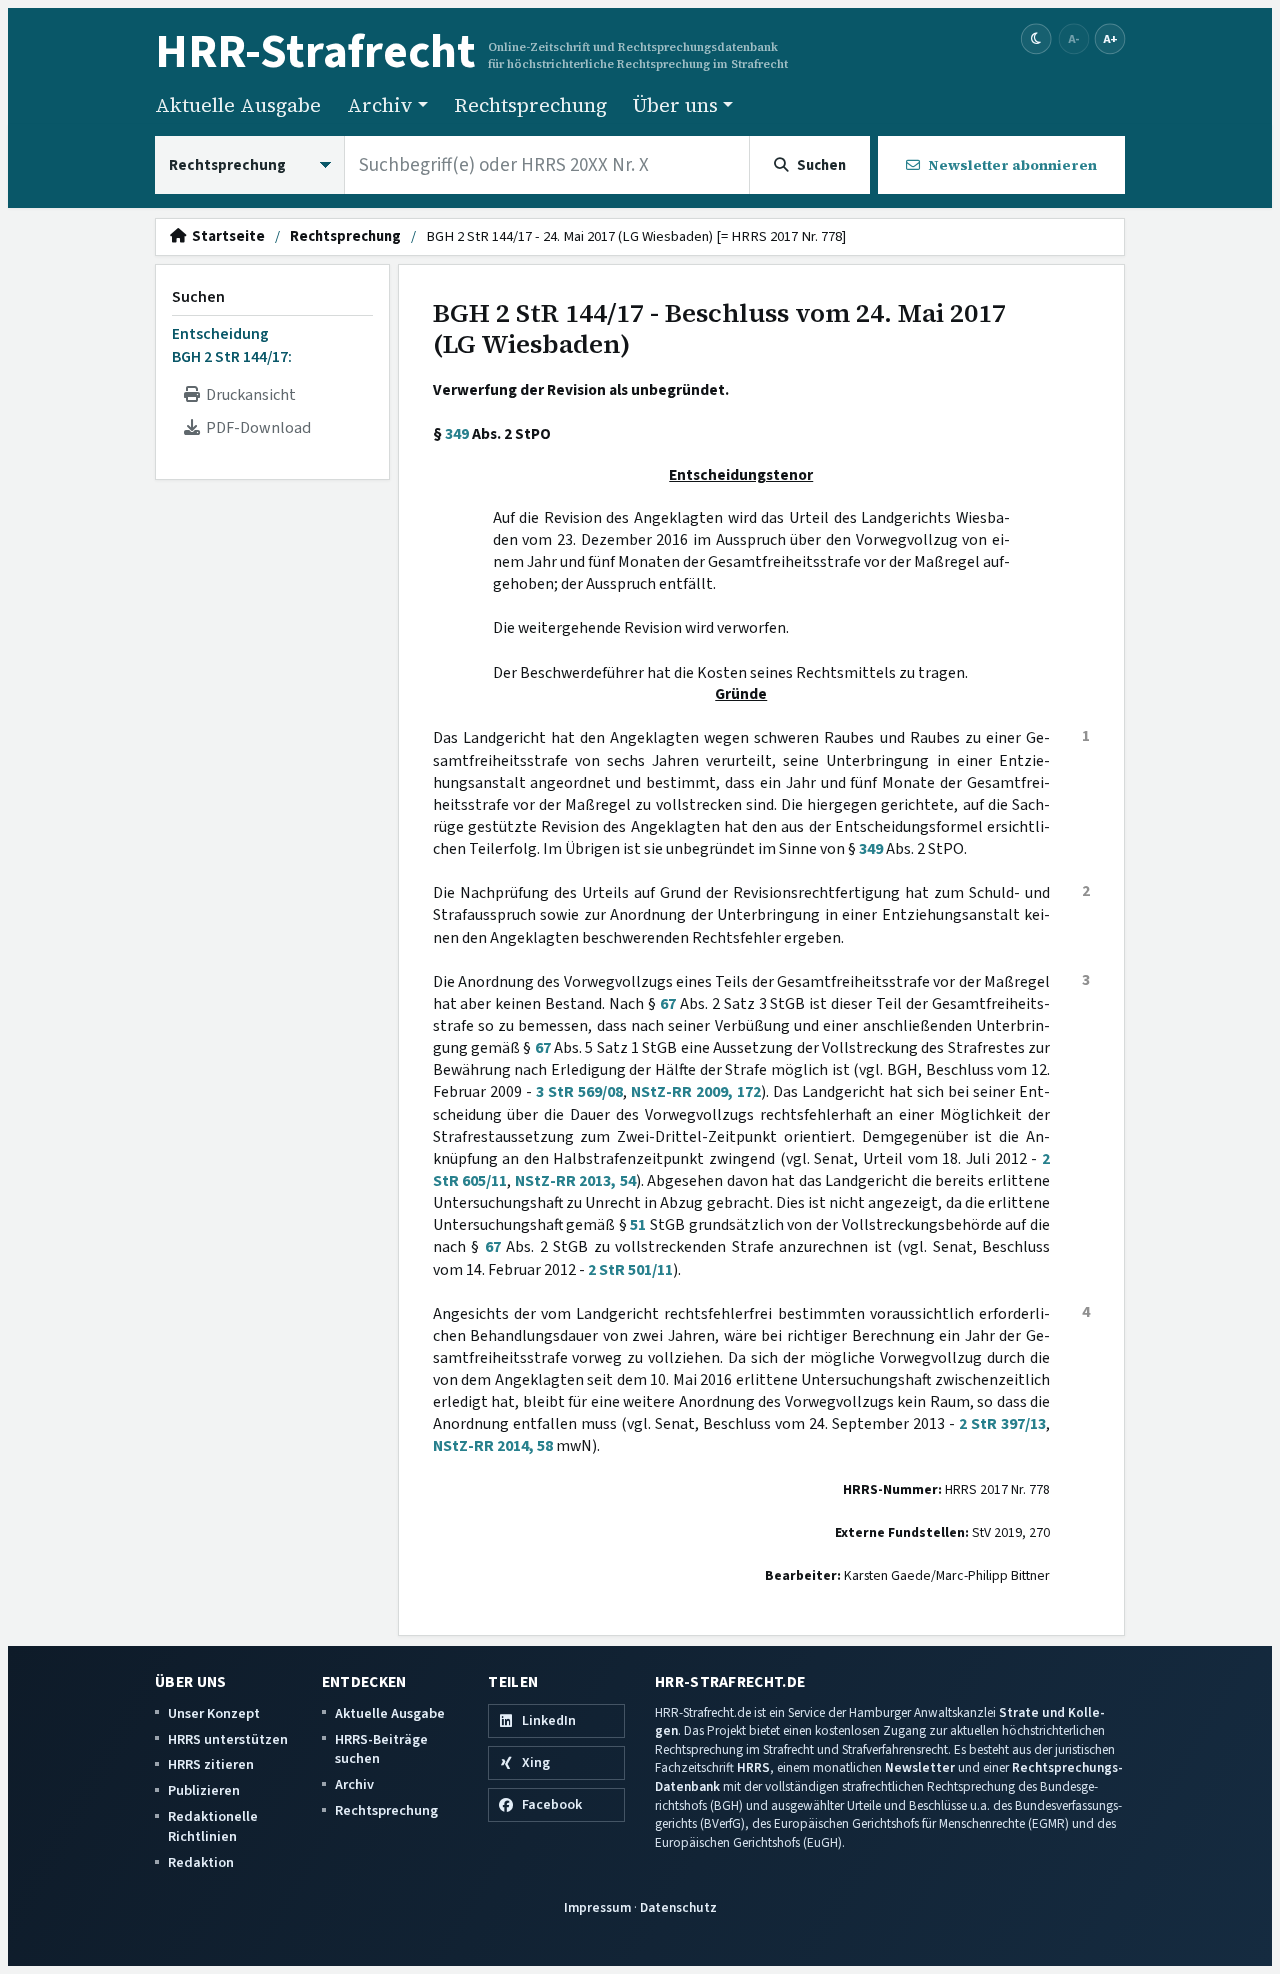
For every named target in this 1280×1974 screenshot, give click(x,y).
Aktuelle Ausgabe (238, 105)
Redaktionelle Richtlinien (213, 1826)
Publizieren (204, 1790)
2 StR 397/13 (1002, 1424)
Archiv (354, 1784)
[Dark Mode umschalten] (1036, 39)
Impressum (597, 1907)
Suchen (198, 297)
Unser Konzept (214, 1713)
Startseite (225, 237)
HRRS (753, 1767)
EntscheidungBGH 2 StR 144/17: (232, 345)
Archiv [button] (380, 105)
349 (457, 434)
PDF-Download (255, 428)
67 (668, 1004)
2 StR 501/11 (630, 1270)
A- (1074, 38)
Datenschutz (678, 1907)
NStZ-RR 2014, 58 (493, 1446)
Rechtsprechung (530, 105)
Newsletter (920, 1767)
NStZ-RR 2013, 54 (575, 1181)
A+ (1110, 38)
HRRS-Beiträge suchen (381, 1749)
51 (638, 1225)
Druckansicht (248, 395)
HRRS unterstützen (228, 1739)
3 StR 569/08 (579, 1092)
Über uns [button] (675, 105)
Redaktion (201, 1862)
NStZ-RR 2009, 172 (696, 1092)
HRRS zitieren (211, 1764)
